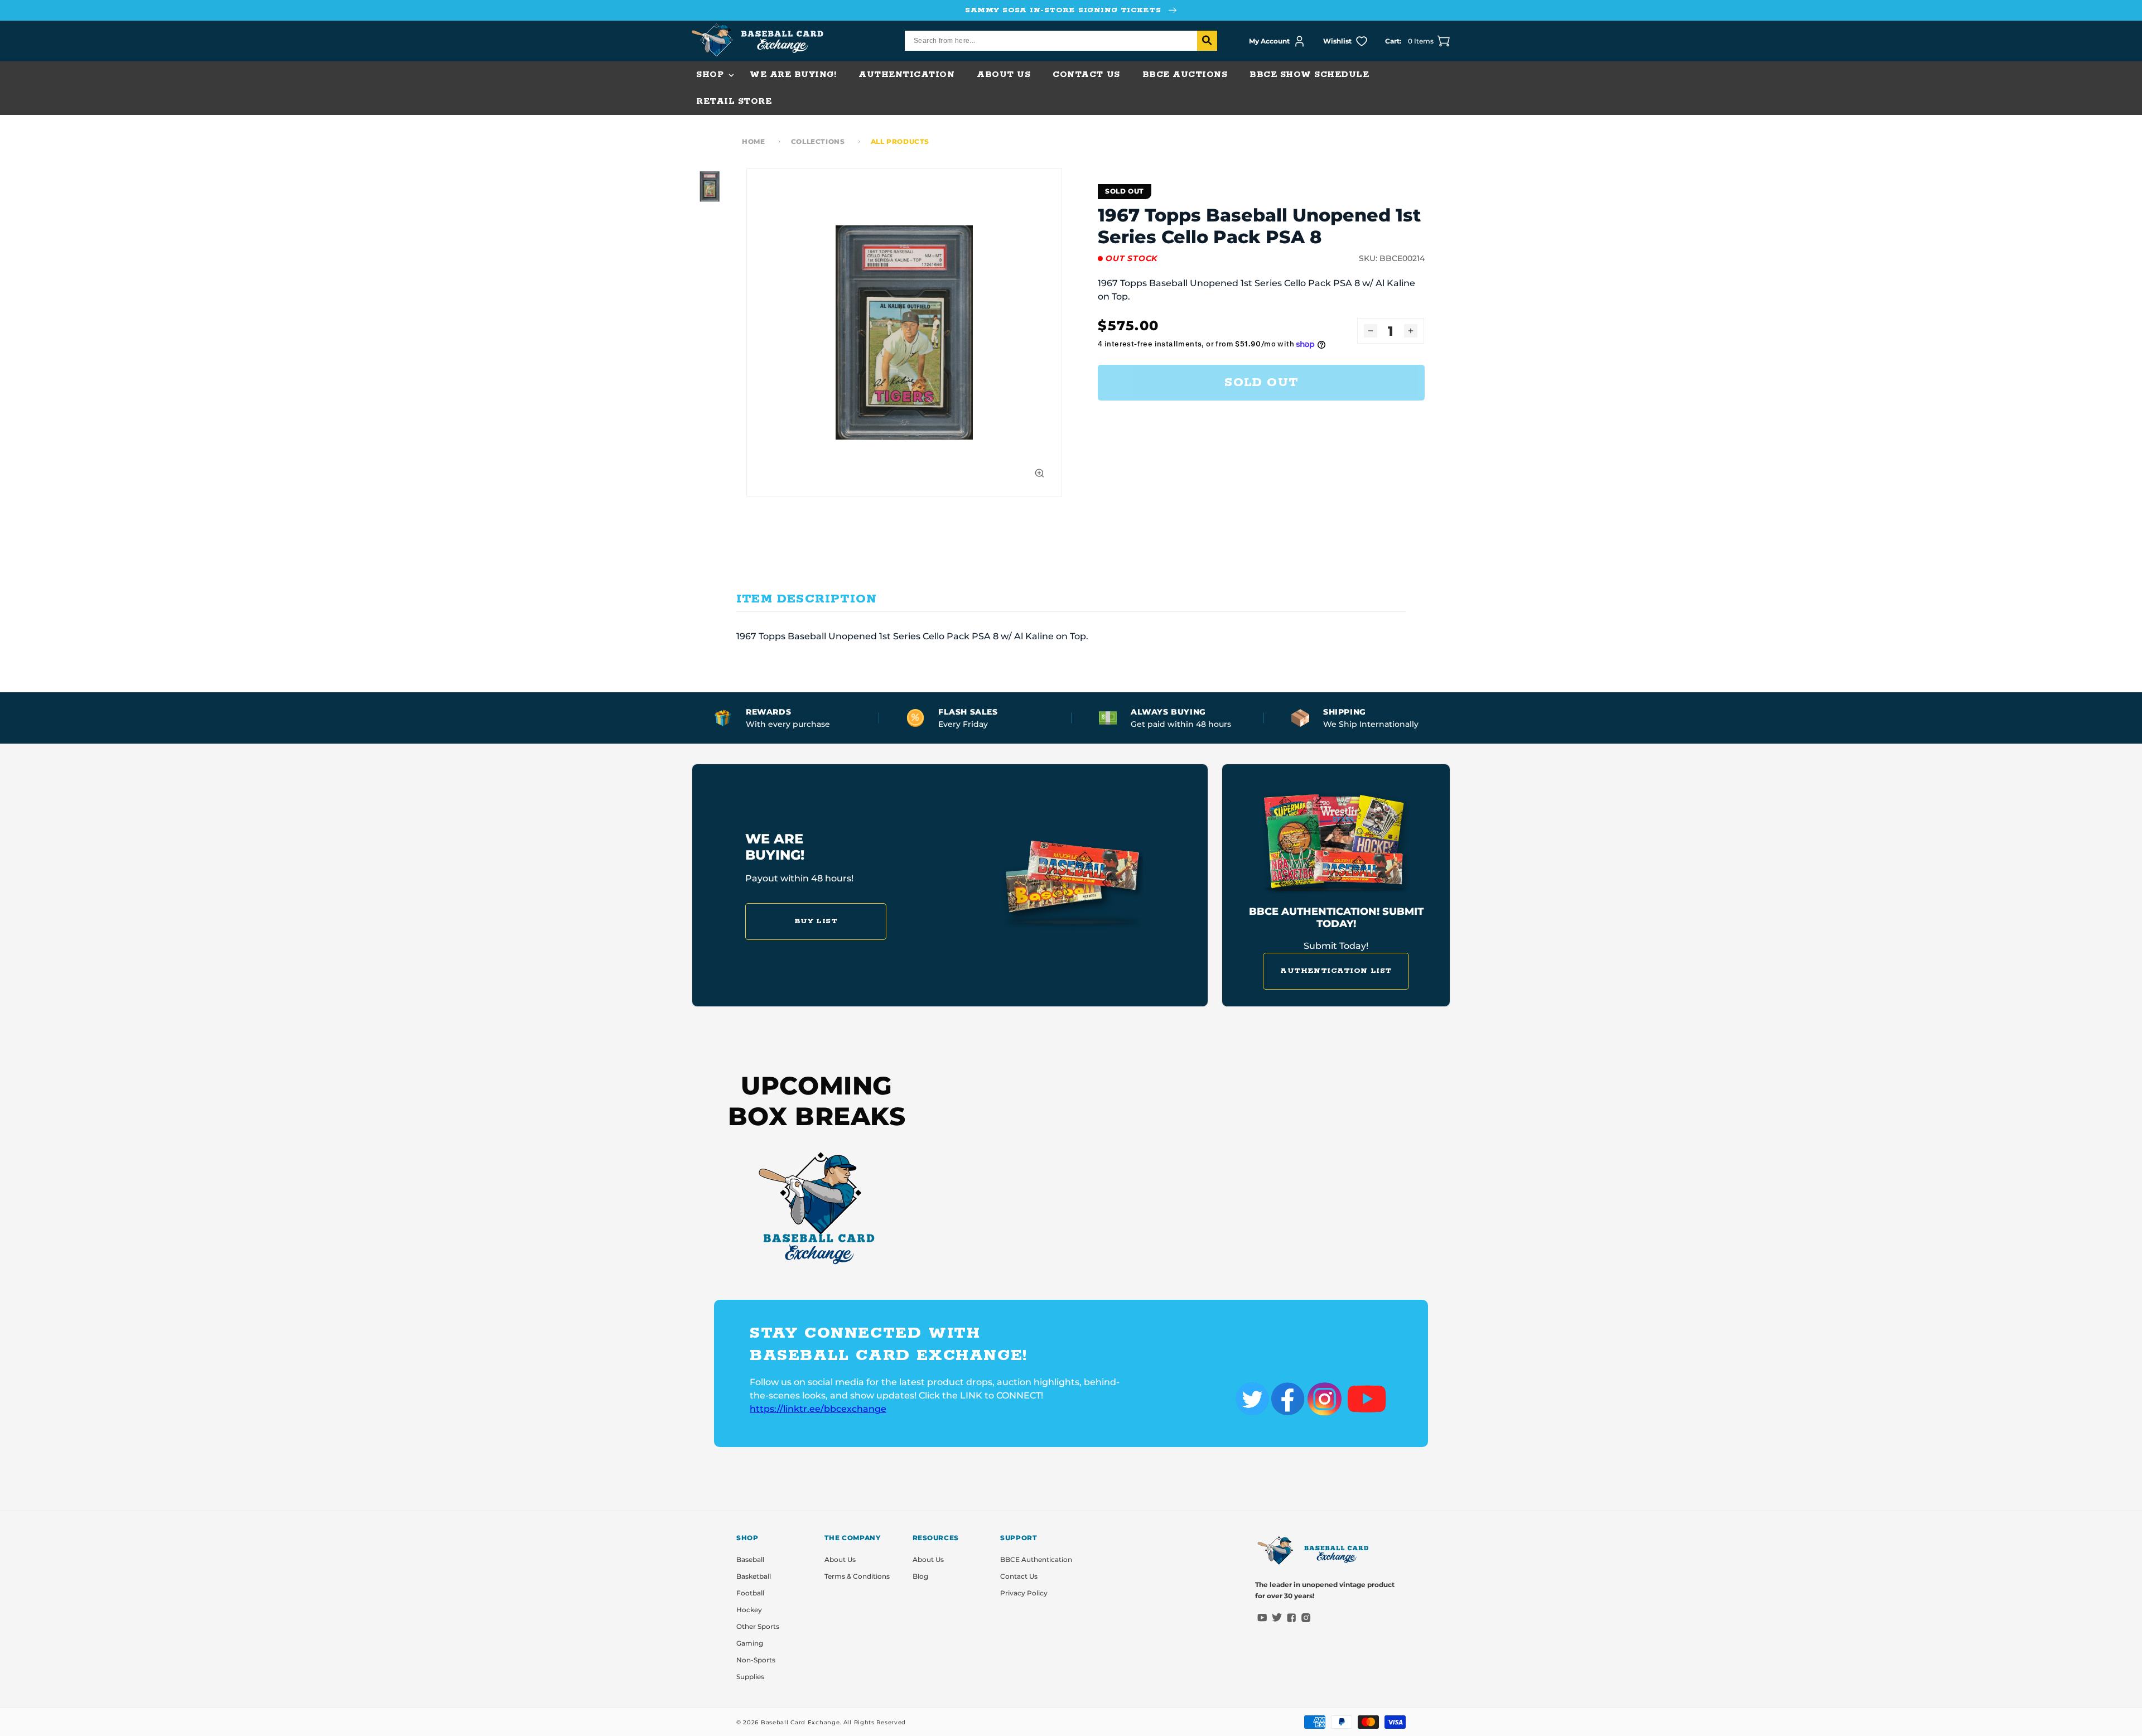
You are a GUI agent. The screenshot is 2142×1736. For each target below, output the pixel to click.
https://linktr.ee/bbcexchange (818, 1409)
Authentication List (1336, 971)
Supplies (750, 1677)
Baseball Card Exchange (800, 1722)
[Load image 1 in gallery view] (710, 186)
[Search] (1207, 41)
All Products (900, 141)
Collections (818, 141)
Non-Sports (756, 1660)
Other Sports (758, 1626)
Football (750, 1593)
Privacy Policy (1024, 1593)
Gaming (750, 1643)
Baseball (750, 1559)
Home (753, 141)
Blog (920, 1576)
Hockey (749, 1610)
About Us (840, 1559)
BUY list (816, 921)
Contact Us (1019, 1576)
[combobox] (1061, 41)
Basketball (754, 1576)
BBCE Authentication (1036, 1559)
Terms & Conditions (857, 1576)
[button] (712, 75)
